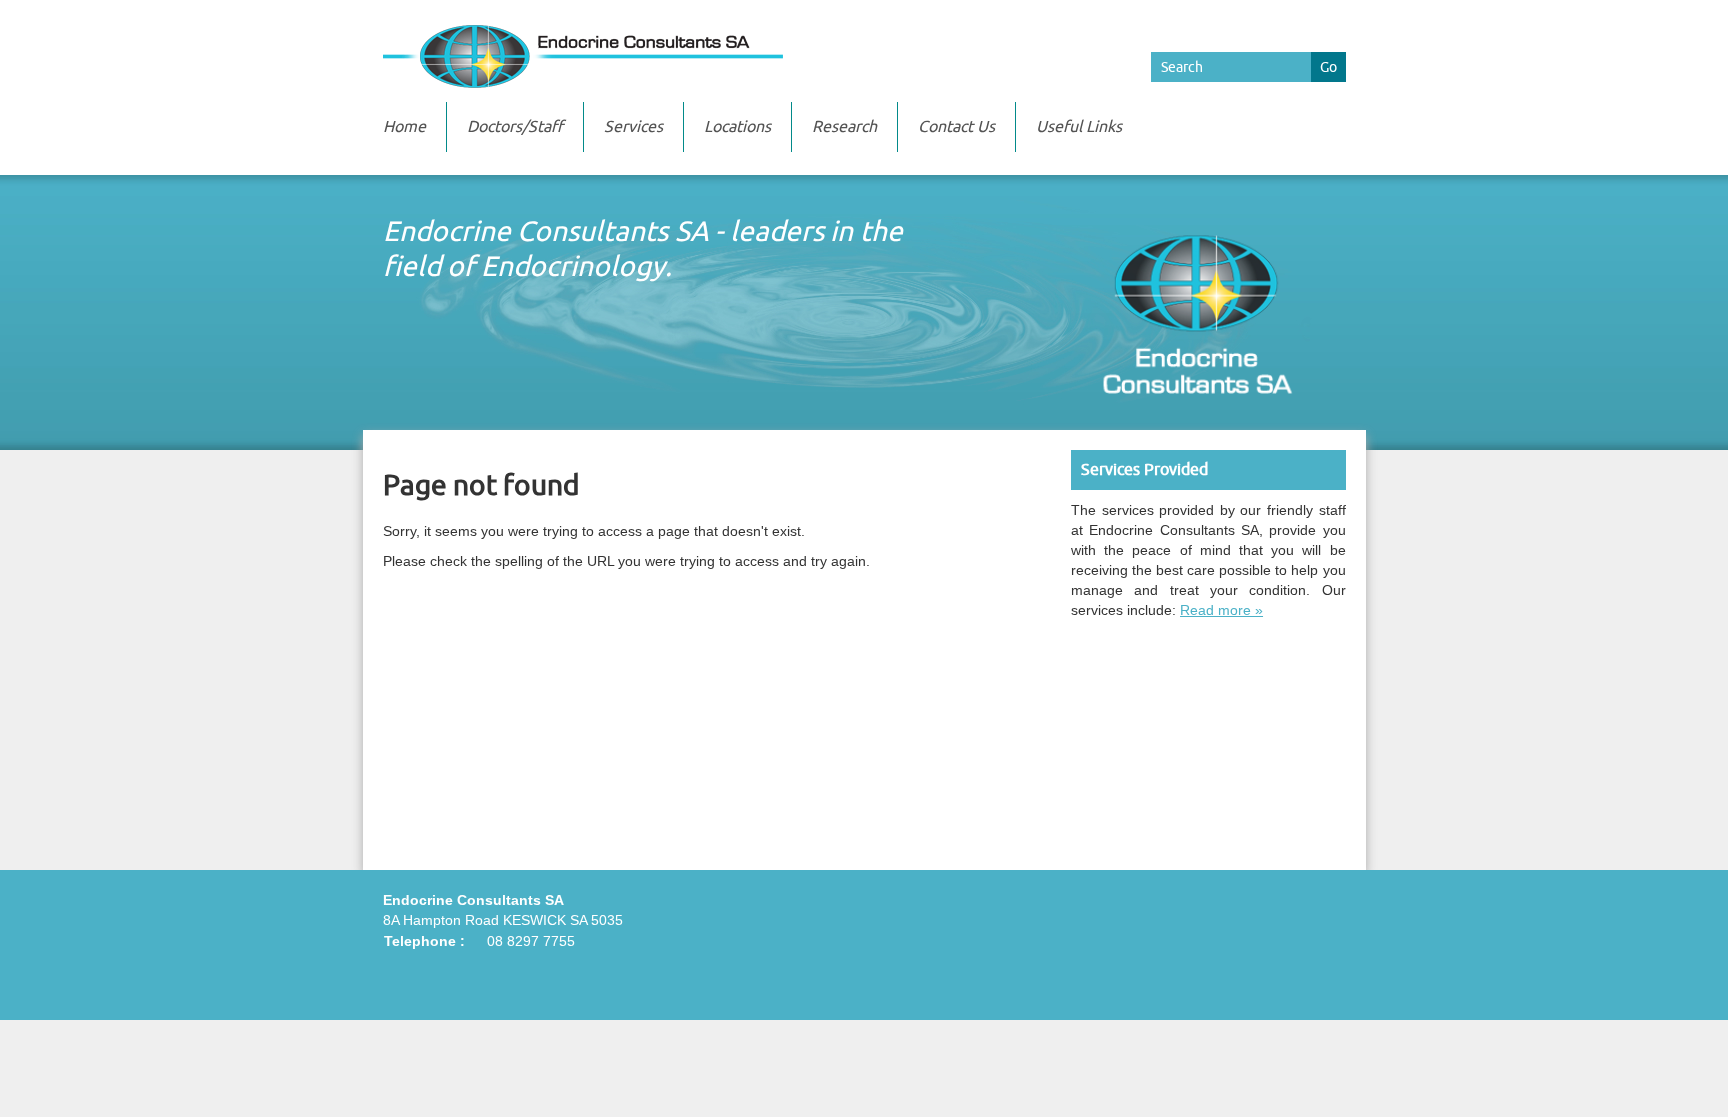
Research (844, 127)
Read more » (1221, 610)
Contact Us (956, 127)
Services (633, 127)
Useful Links (1079, 127)
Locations (737, 127)
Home (404, 127)
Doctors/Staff (515, 127)
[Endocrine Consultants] (864, 56)
